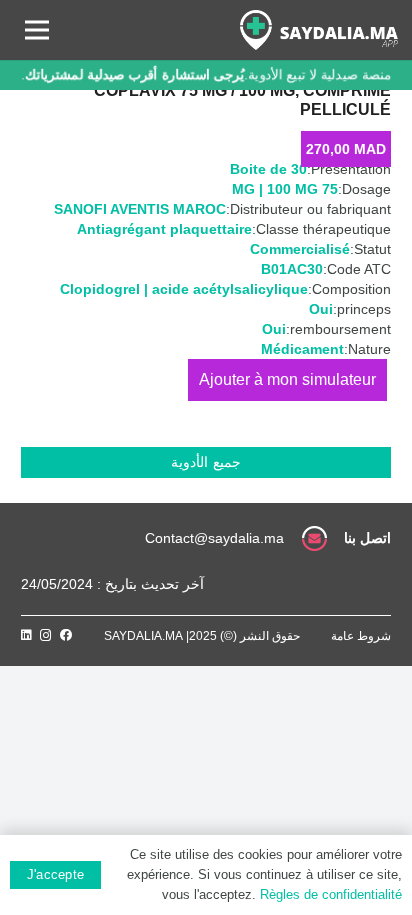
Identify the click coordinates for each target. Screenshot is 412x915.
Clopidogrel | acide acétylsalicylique (184, 289)
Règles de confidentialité (331, 894)
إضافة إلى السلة (287, 379)
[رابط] (319, 30)
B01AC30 (292, 269)
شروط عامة (361, 636)
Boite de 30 (268, 169)
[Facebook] (66, 635)
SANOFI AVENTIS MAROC (140, 209)
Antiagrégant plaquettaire (164, 229)
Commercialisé (300, 249)
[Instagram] (46, 635)
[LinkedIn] (26, 635)
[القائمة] (37, 30)
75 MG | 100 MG (285, 189)
